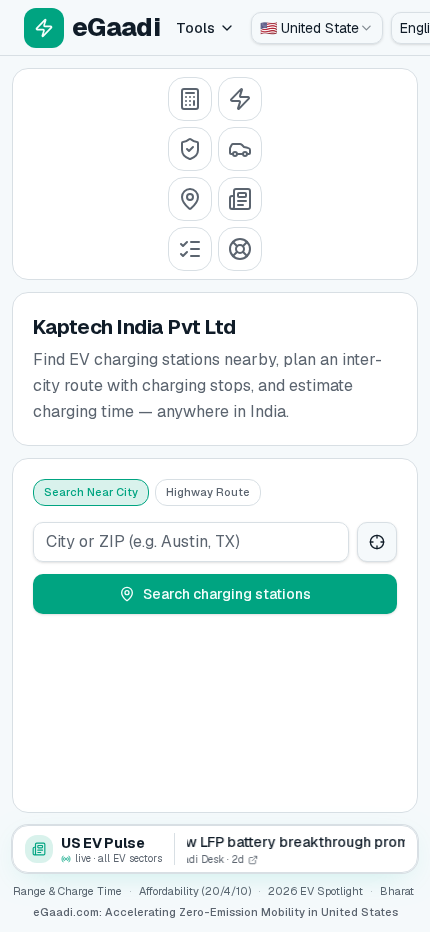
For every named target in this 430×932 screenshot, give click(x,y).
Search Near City (91, 492)
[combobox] (317, 28)
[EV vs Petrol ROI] (190, 99)
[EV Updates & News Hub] (240, 199)
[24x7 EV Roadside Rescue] (240, 249)
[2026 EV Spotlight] (240, 149)
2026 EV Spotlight (315, 891)
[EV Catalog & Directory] (190, 249)
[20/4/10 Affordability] (190, 149)
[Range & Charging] (240, 99)
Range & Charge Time (67, 891)
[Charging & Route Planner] (190, 199)
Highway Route (208, 492)
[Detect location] (377, 542)
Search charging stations (227, 594)
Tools (195, 28)
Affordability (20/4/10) (195, 891)
